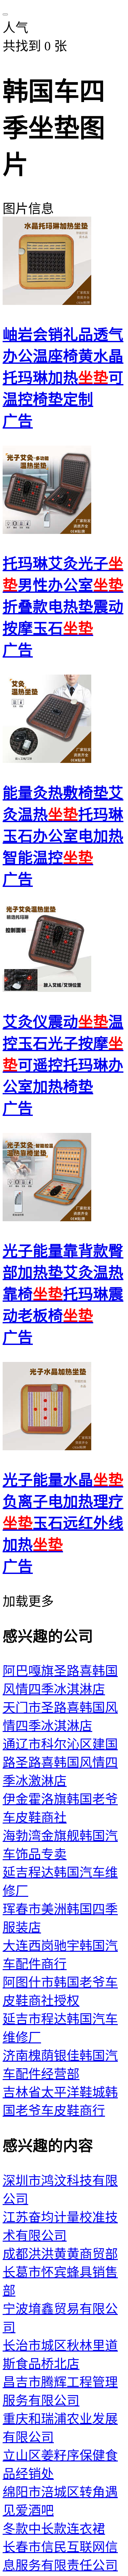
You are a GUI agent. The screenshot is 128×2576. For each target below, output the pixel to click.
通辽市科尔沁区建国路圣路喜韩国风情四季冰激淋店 (60, 1763)
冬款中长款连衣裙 (54, 2529)
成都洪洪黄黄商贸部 (60, 2254)
